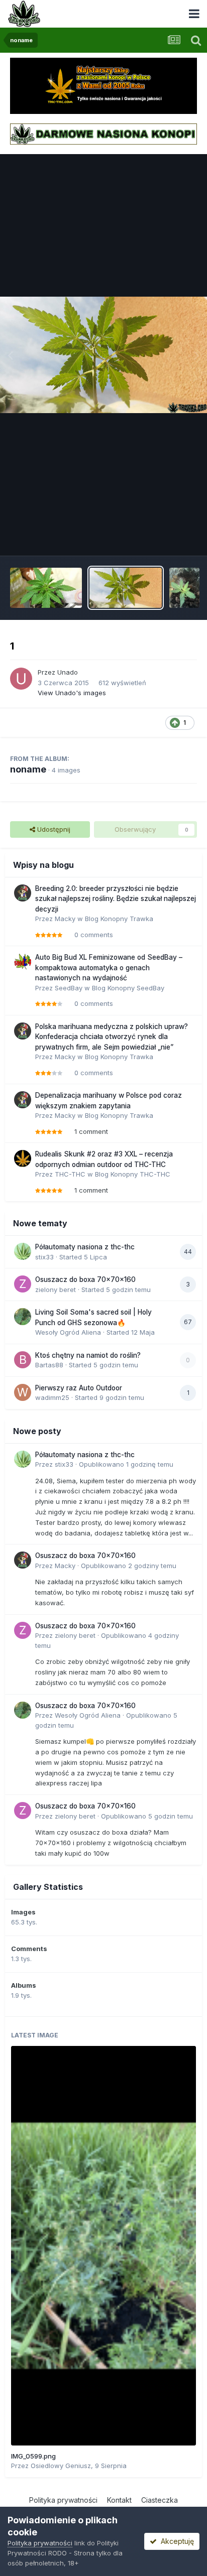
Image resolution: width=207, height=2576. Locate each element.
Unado (68, 672)
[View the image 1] (125, 588)
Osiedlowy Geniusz (61, 2466)
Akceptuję (175, 2541)
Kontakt (119, 2500)
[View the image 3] (46, 588)
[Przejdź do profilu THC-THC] (23, 1158)
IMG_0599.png (33, 2456)
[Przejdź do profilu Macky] (23, 893)
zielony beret (56, 1290)
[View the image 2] (184, 588)
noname (28, 769)
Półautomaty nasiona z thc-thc (85, 1247)
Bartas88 (49, 1365)
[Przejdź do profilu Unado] (21, 679)
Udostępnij (53, 829)
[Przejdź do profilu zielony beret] (23, 1284)
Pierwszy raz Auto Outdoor (79, 1388)
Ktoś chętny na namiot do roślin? (88, 1355)
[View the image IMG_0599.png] (103, 2246)
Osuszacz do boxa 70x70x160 (85, 1279)
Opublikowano (126, 1464)
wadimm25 (52, 1397)
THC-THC (70, 1174)
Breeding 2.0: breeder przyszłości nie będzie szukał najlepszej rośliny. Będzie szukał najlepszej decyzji (116, 899)
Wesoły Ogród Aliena (68, 1332)
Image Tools (165, 538)
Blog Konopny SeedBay (128, 988)
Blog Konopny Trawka (119, 919)
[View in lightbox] (103, 355)
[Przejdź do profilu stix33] (23, 1251)
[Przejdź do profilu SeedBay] (23, 962)
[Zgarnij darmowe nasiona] (103, 133)
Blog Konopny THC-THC (133, 1174)
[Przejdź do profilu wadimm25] (23, 1392)
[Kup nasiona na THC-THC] (103, 85)
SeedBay (69, 988)
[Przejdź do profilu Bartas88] (23, 1360)
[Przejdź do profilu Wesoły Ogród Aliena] (23, 1317)
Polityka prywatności (63, 2500)
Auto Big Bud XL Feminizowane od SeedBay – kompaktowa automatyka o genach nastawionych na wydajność (109, 968)
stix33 (44, 1257)
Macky (65, 919)
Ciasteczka (160, 2500)
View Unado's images (72, 693)
